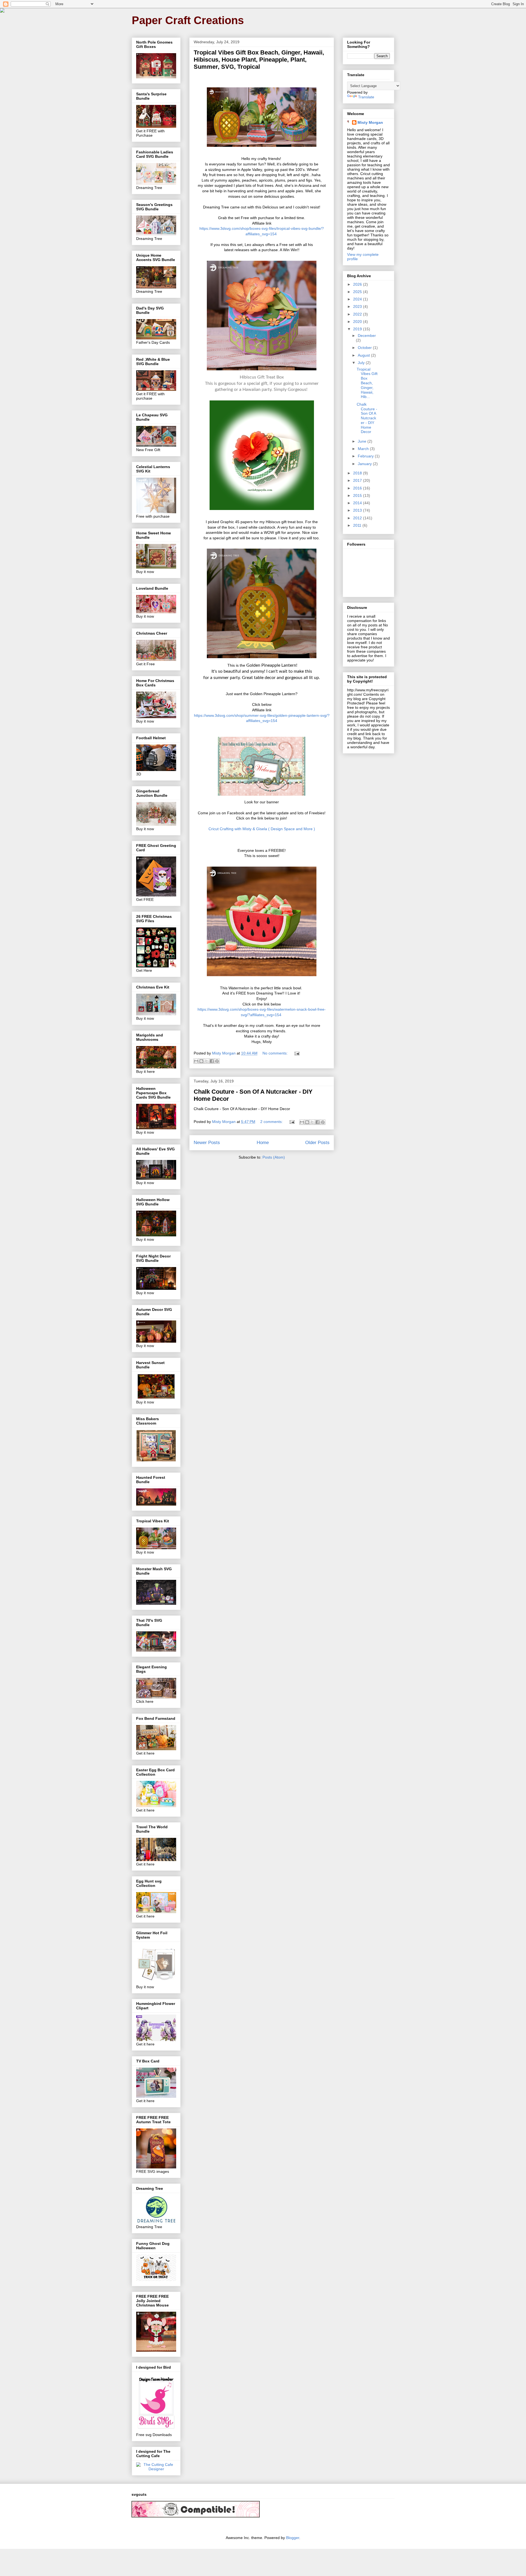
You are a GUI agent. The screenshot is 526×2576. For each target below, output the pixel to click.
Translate (366, 97)
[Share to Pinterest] (217, 1061)
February (366, 456)
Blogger (293, 2538)
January (365, 464)
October (365, 348)
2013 (358, 510)
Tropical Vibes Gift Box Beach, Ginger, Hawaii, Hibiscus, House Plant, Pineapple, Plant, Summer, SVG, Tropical (259, 60)
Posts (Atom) (274, 1157)
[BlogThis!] (201, 1061)
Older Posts (317, 1143)
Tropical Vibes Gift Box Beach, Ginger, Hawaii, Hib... (367, 383)
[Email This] (196, 1061)
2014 (358, 503)
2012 (358, 518)
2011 (358, 525)
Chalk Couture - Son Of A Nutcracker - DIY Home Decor (367, 418)
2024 (358, 299)
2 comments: (272, 1122)
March (364, 449)
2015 (358, 495)
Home (263, 1143)
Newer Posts (207, 1143)
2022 (358, 314)
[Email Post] (296, 1053)
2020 (358, 322)
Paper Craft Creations (188, 20)
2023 (358, 306)
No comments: (276, 1053)
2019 (358, 329)
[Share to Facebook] (212, 1061)
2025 (358, 292)
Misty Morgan (370, 122)
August (364, 355)
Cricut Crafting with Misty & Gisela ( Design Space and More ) (262, 829)
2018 (358, 473)
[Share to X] (207, 1061)
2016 (358, 488)
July (362, 363)
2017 (358, 480)
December (367, 336)
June (363, 441)
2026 (358, 284)
